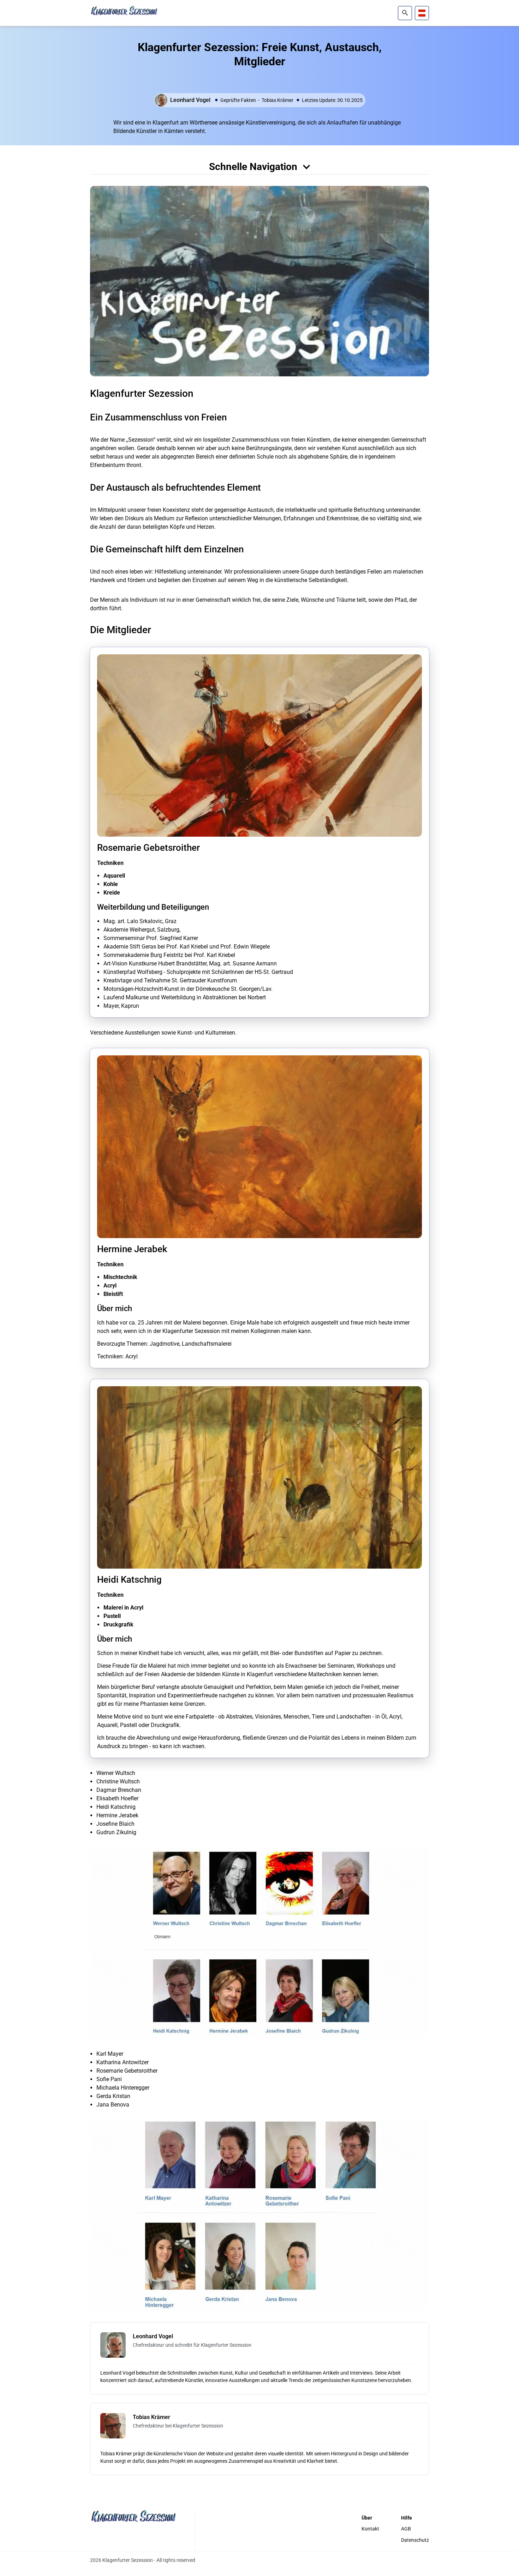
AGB (406, 2529)
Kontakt (370, 2529)
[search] (405, 13)
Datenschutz (415, 2540)
